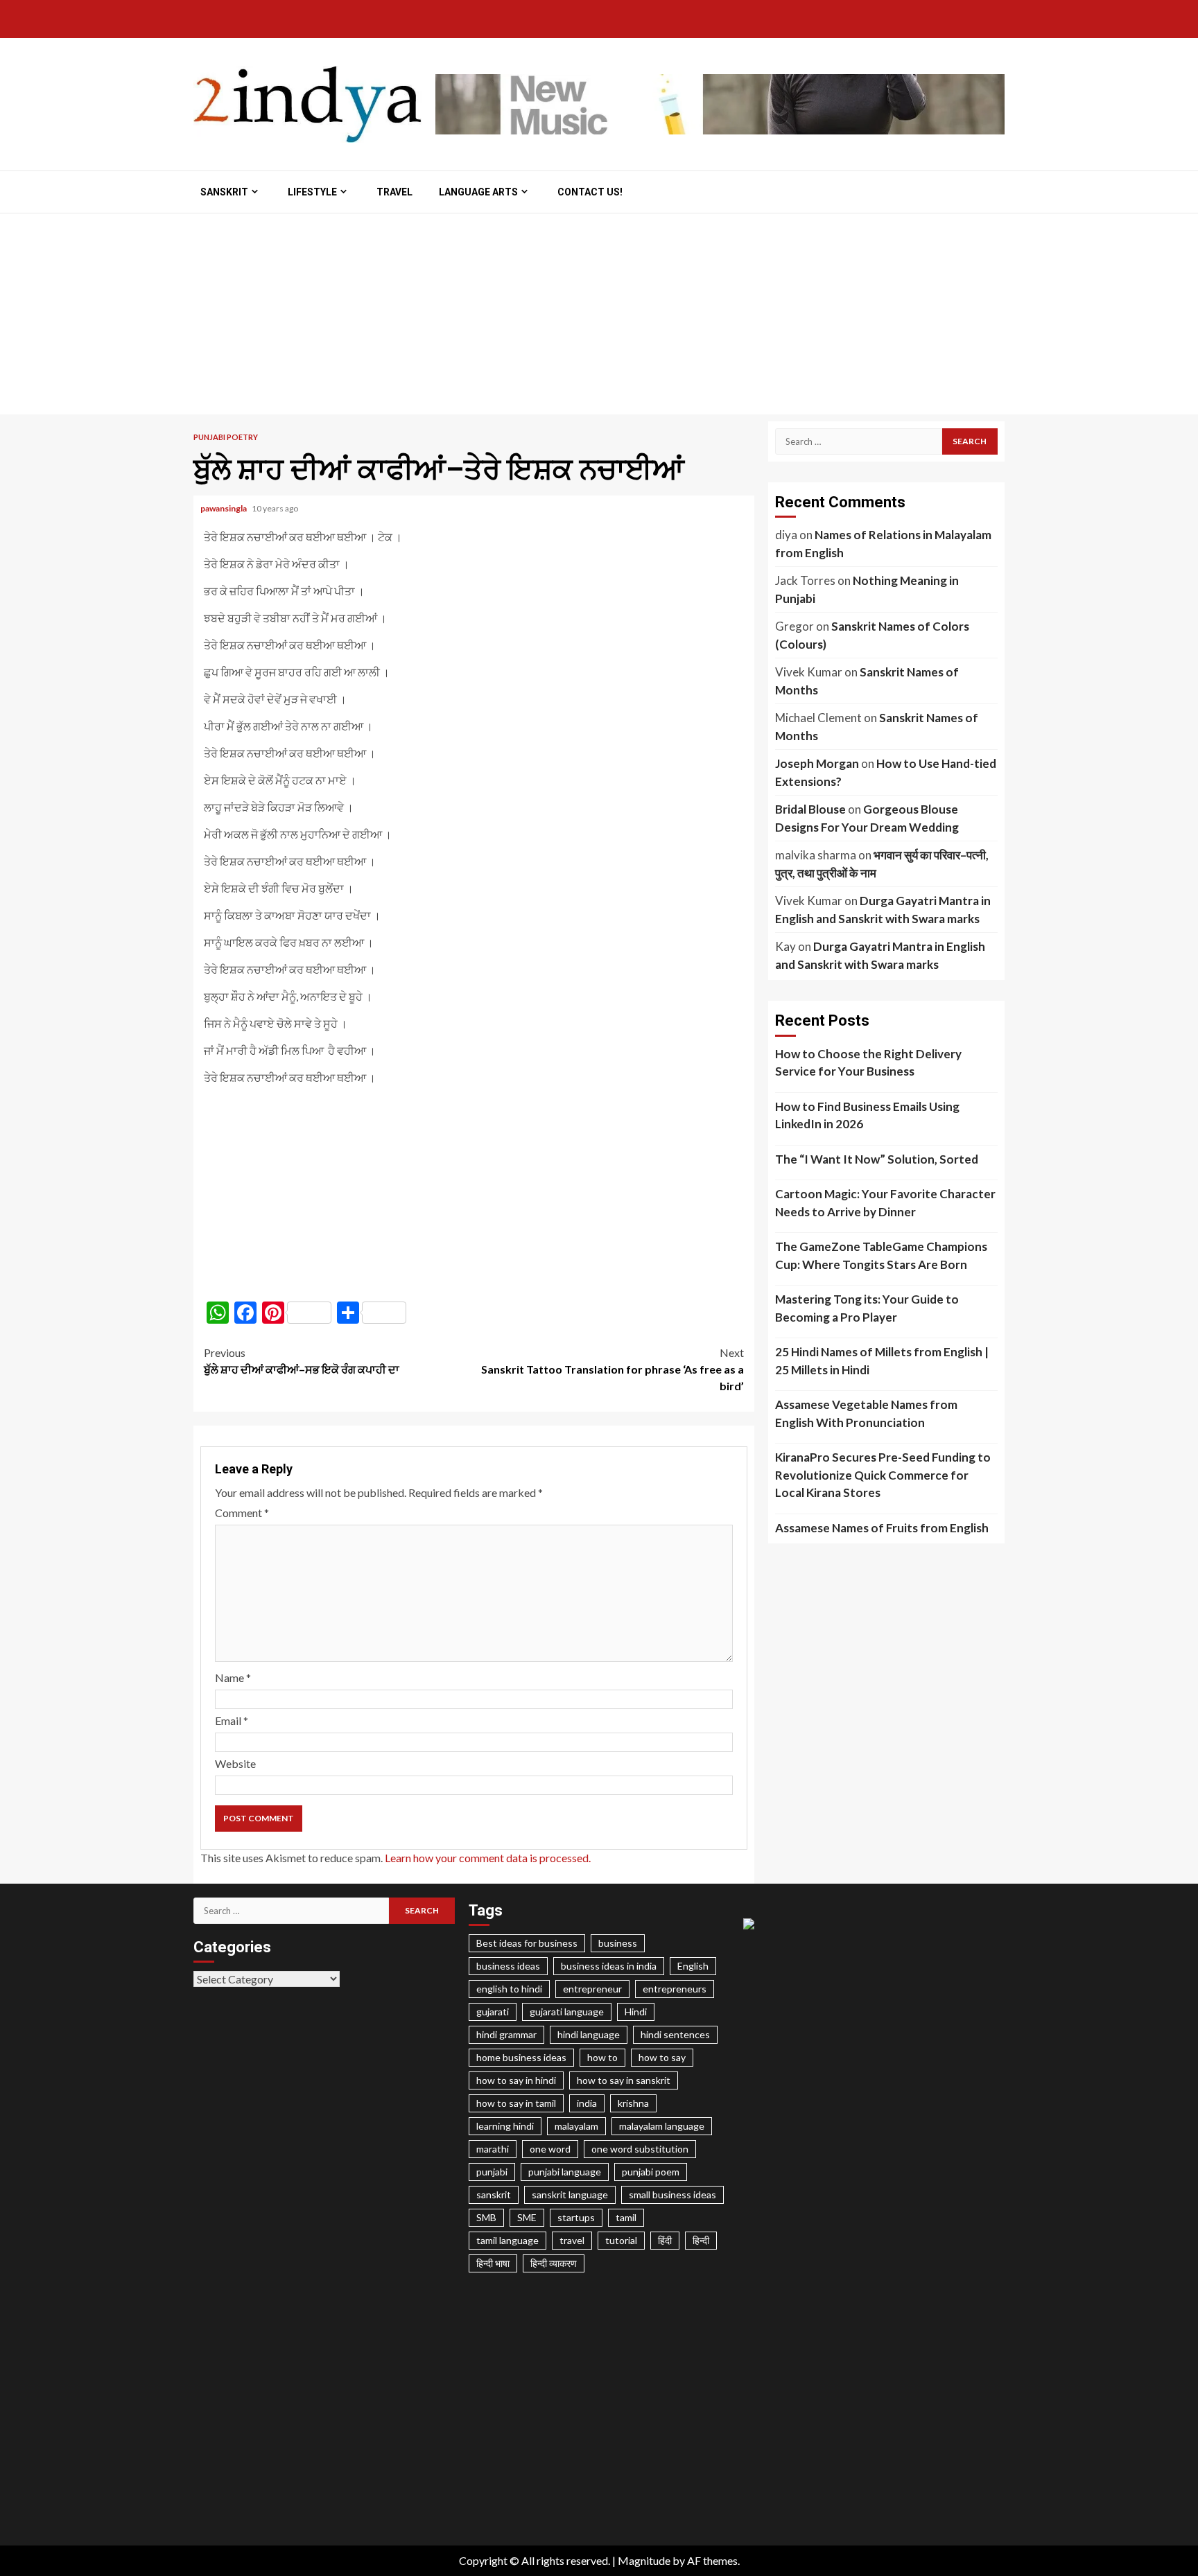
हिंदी (665, 2240)
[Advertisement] (599, 317)
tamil (626, 2217)
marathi (493, 2149)
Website (235, 1763)
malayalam (576, 2126)
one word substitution (640, 2149)
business (618, 1943)
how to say (662, 2057)
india (587, 2103)
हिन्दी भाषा (493, 2263)
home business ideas (521, 2057)
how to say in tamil (516, 2103)
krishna (633, 2103)
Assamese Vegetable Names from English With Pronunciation (866, 1413)
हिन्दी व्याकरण (554, 2263)
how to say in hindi (516, 2080)
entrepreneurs (675, 1989)
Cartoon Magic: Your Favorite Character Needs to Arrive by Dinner (885, 1203)
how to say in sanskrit (624, 2080)
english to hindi (509, 1989)
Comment (242, 1513)
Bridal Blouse (810, 809)
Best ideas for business (527, 1943)
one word (550, 2149)
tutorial (621, 2240)
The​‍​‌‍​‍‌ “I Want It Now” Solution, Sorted (877, 1159)
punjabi (492, 2172)
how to (602, 2057)
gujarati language (567, 2012)
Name (233, 1677)
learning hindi (505, 2126)
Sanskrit (224, 192)
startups (576, 2217)
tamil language (507, 2240)
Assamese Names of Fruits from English (882, 1528)
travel (572, 2240)
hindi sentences (675, 2034)
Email (232, 1720)
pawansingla (224, 508)
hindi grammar (506, 2034)
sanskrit (494, 2194)
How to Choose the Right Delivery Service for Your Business (868, 1063)
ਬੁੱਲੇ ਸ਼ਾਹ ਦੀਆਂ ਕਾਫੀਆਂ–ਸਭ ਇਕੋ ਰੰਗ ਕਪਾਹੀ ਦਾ (302, 1361)
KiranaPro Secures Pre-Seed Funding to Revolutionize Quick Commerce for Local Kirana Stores (883, 1475)
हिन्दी (701, 2240)
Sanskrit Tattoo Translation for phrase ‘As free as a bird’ (613, 1369)
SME (527, 2217)
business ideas (508, 1966)
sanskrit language (570, 2194)
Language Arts (478, 192)
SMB (486, 2217)
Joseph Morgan (817, 763)
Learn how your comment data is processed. (488, 1858)
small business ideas (672, 2194)
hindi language (589, 2034)
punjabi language (565, 2172)
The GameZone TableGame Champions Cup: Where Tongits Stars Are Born (881, 1255)
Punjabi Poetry (226, 437)
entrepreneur (592, 1989)
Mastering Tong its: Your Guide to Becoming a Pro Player (867, 1308)
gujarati (493, 2012)
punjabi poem (651, 2172)
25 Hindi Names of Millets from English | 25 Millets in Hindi (882, 1361)
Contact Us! (590, 192)
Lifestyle (312, 192)
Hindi (636, 2012)
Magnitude (644, 2560)
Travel (394, 192)
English (693, 1966)
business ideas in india (609, 1966)
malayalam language (662, 2126)
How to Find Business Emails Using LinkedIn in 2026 (867, 1115)
